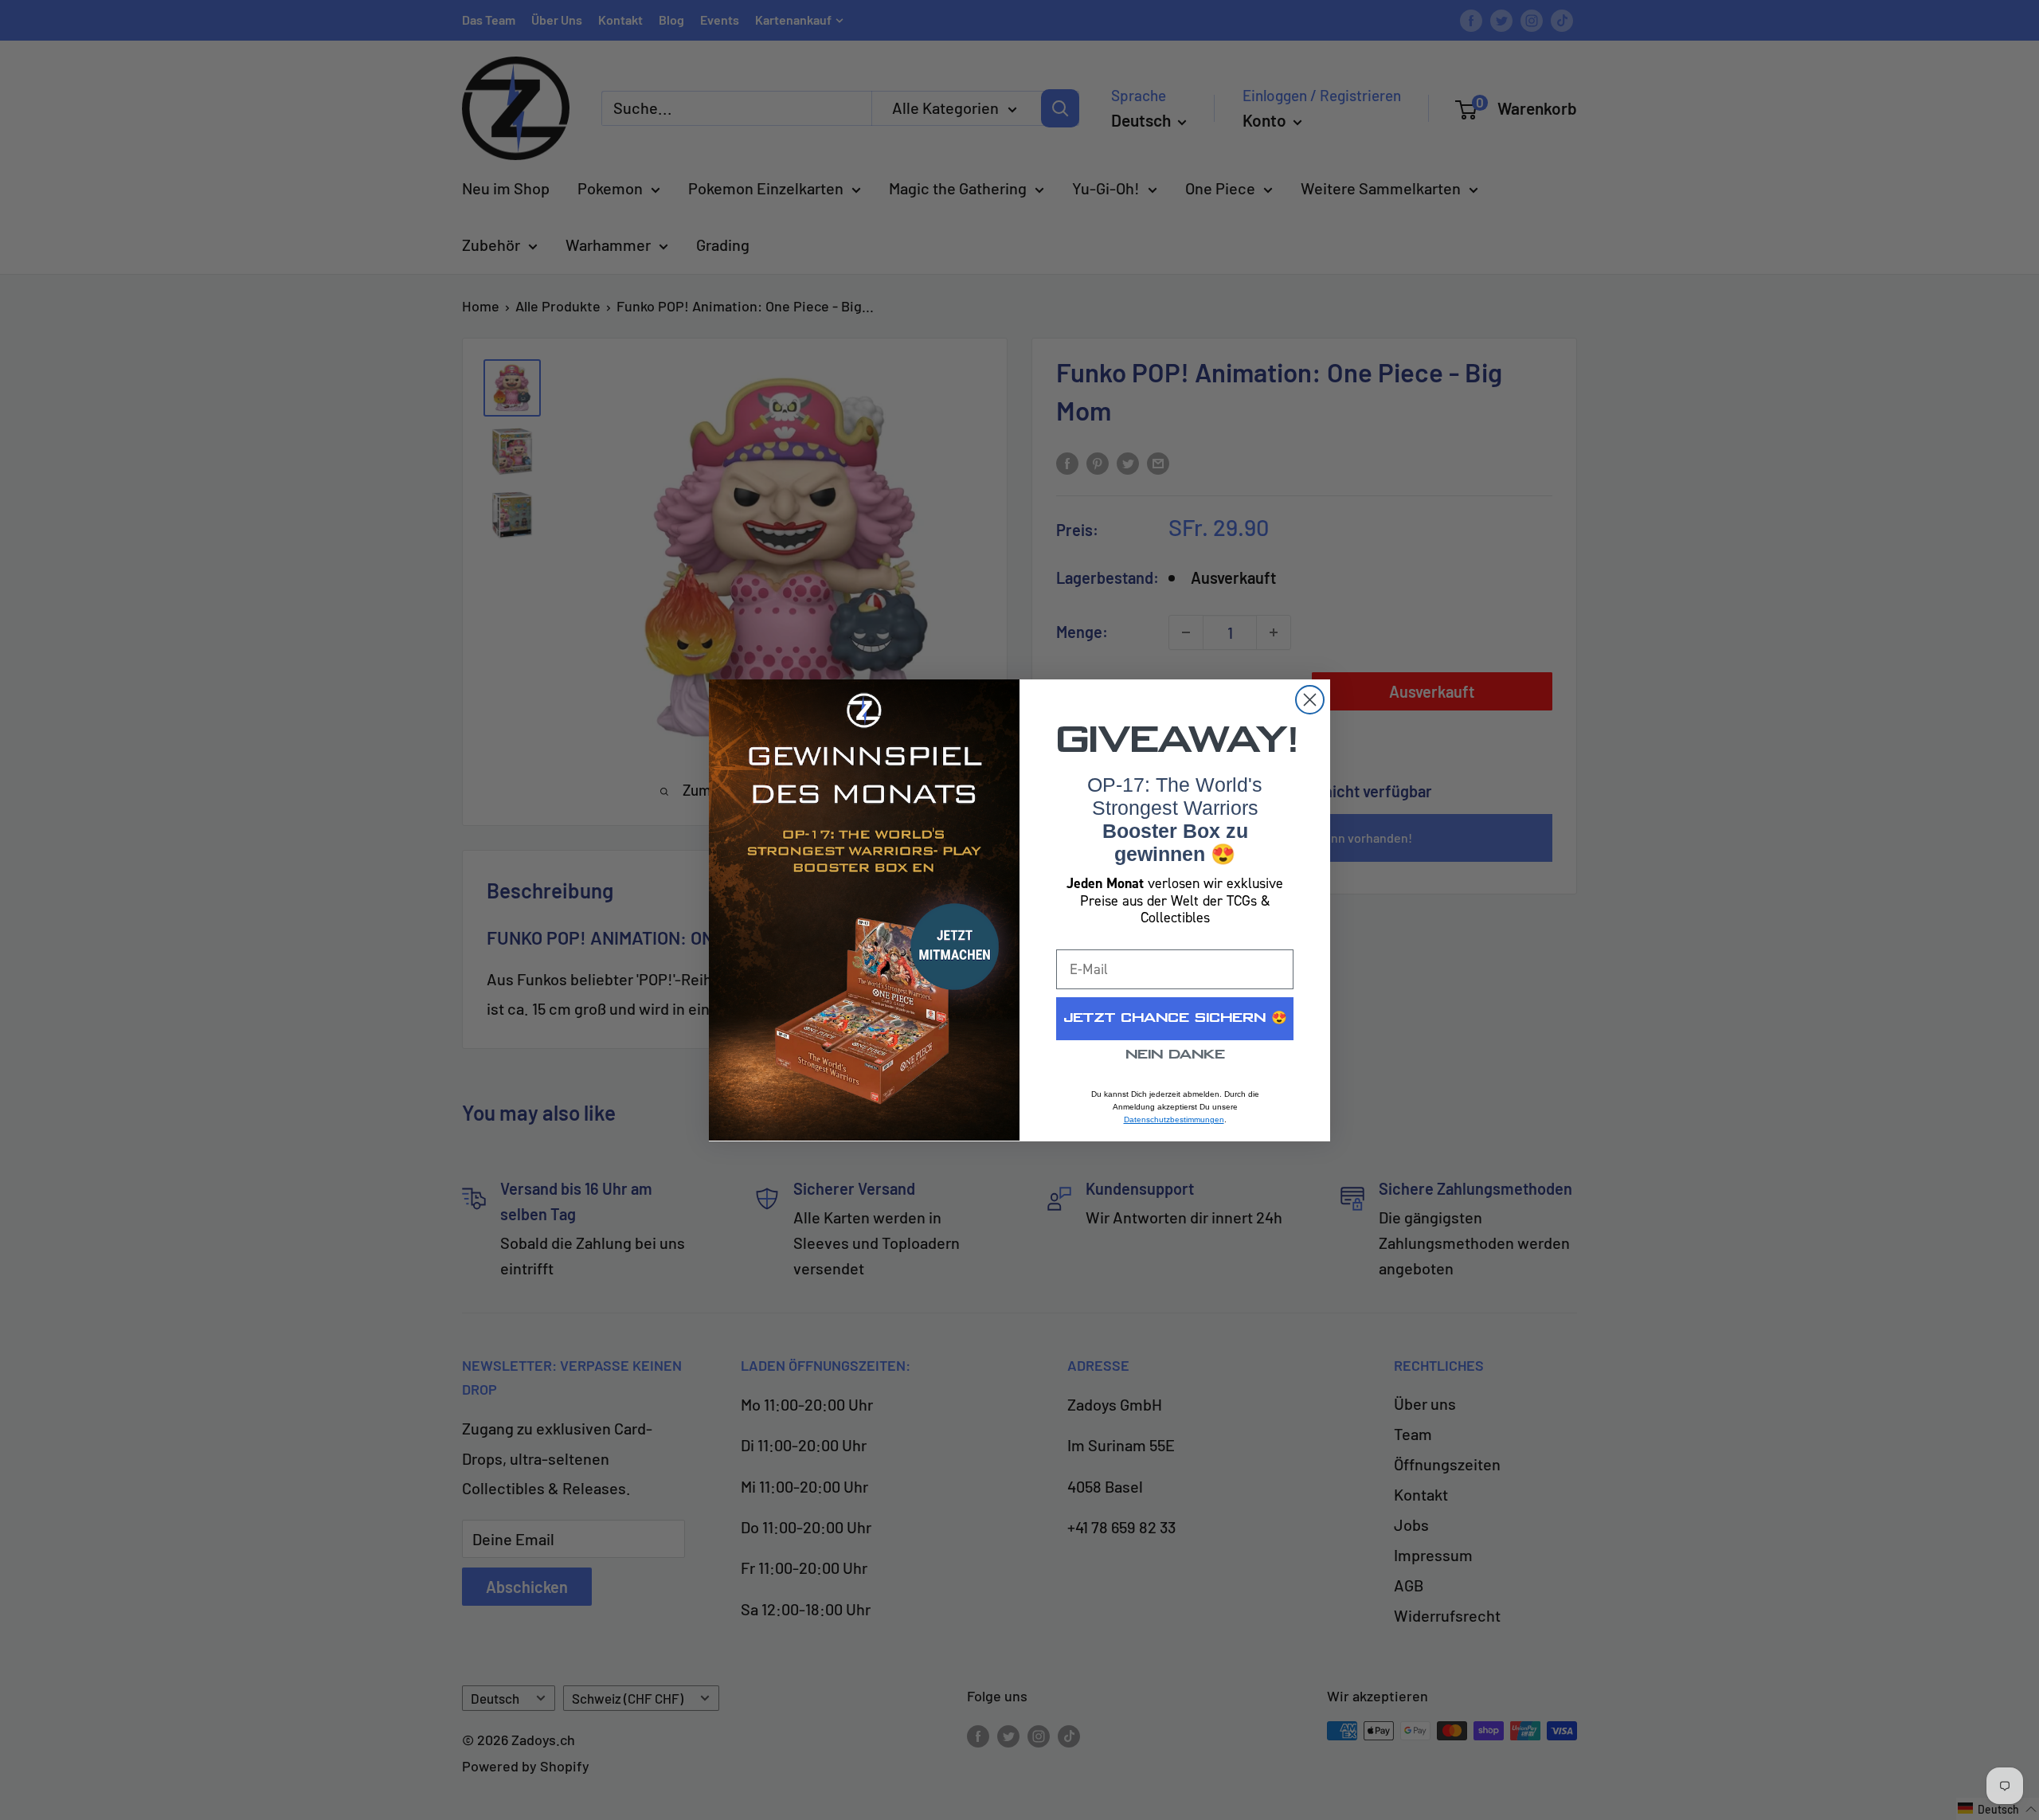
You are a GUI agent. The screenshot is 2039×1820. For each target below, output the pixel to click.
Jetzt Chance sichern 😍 (1175, 1018)
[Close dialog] (1310, 700)
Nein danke (1175, 1055)
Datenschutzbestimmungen (1174, 1119)
